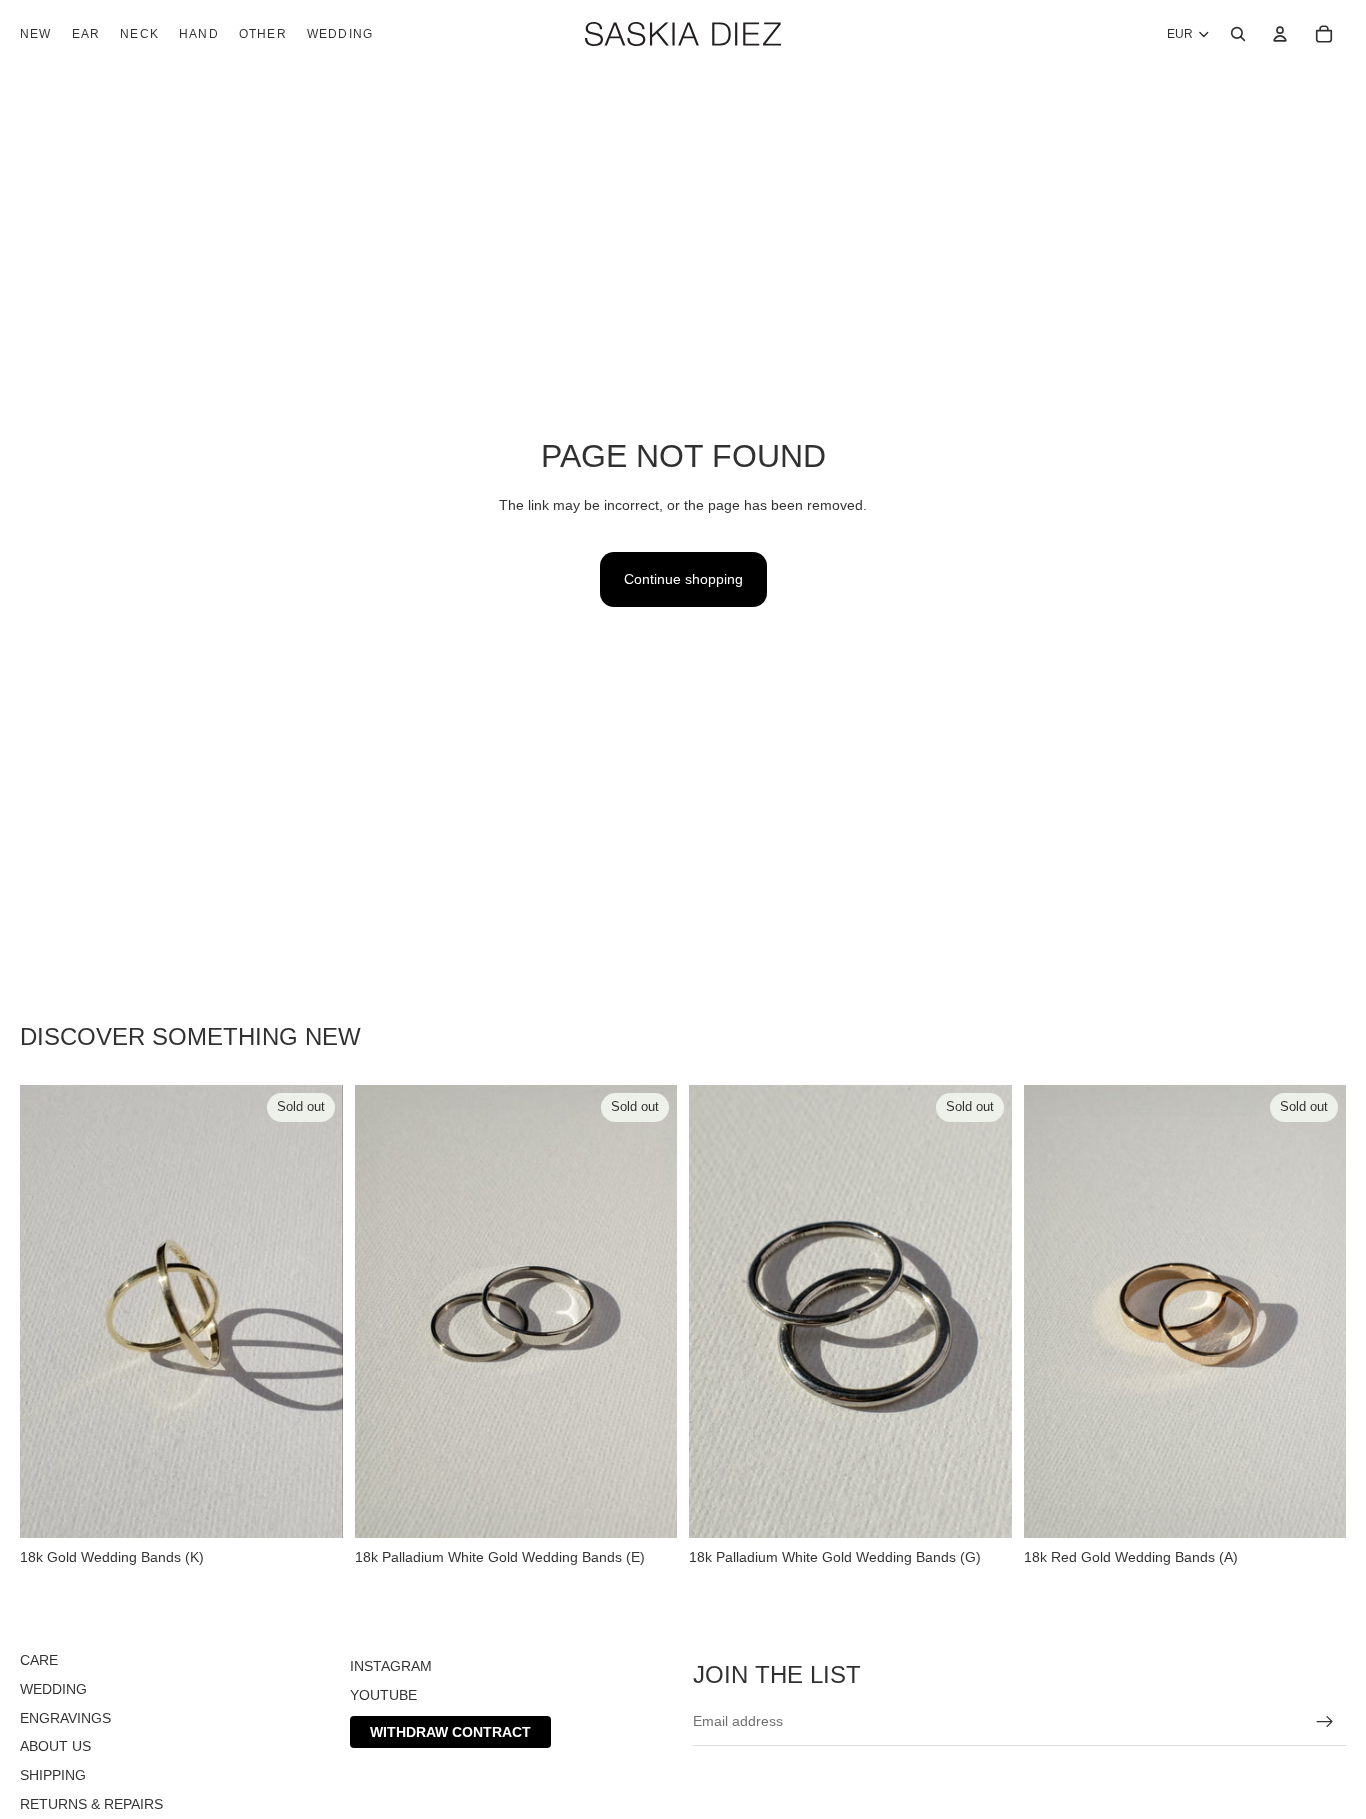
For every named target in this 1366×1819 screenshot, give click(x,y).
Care (39, 1660)
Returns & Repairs (91, 1804)
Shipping (53, 1775)
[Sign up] (1325, 1722)
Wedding (53, 1689)
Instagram (391, 1666)
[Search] (1238, 34)
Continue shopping (683, 579)
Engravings (65, 1718)
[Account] (1280, 34)
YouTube (383, 1695)
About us (55, 1746)
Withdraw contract (450, 1732)
